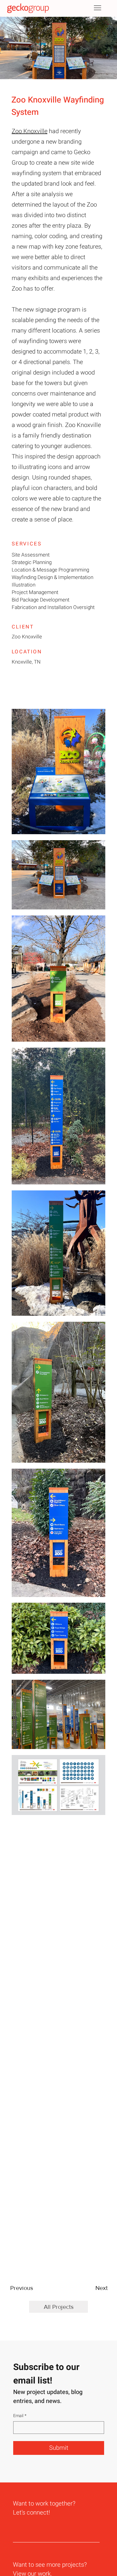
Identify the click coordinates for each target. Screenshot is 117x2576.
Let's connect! (31, 2513)
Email (20, 2416)
